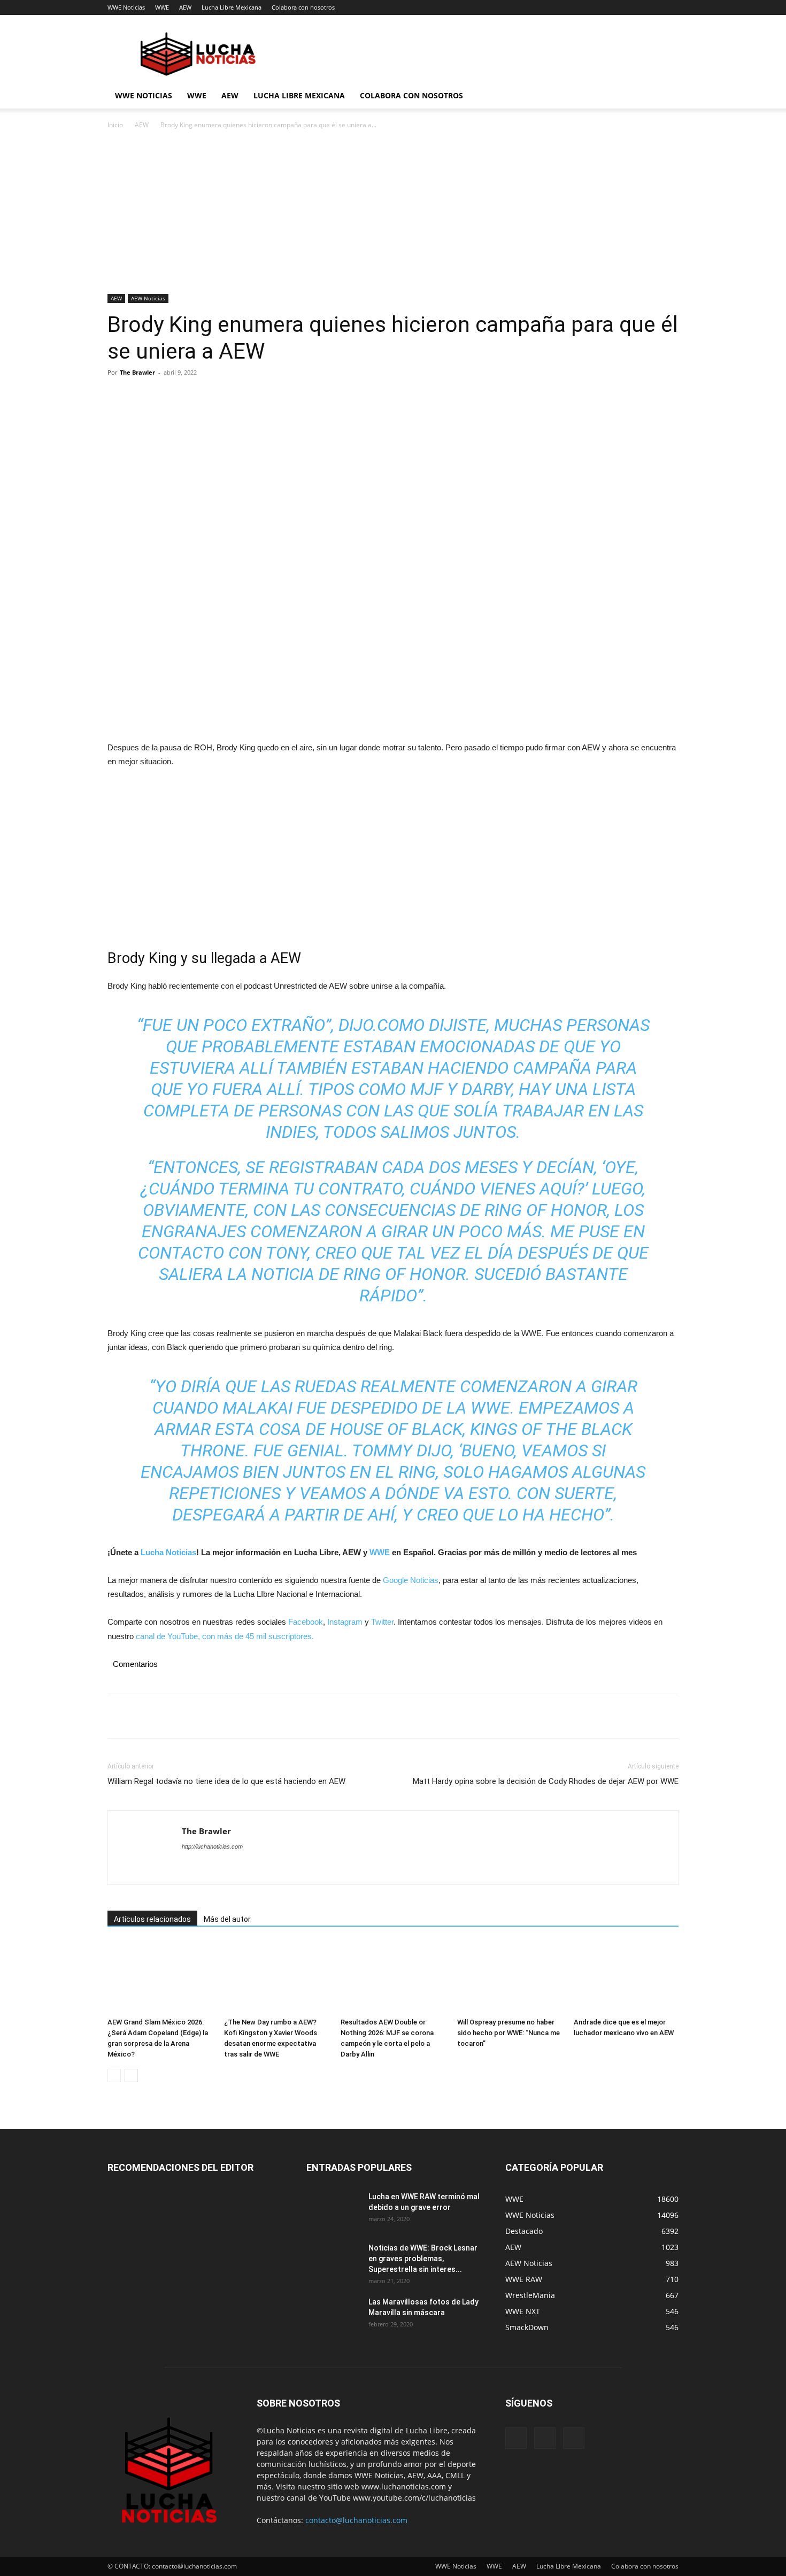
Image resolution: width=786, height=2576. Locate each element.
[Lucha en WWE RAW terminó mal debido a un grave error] (333, 2210)
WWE (162, 7)
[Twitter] (143, 397)
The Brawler (137, 372)
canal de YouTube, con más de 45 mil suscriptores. (224, 1636)
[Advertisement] (393, 215)
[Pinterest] (167, 397)
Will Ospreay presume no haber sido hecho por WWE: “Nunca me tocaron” (508, 2033)
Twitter (382, 1622)
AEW (185, 7)
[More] (217, 397)
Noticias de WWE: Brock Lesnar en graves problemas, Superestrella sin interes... (423, 2259)
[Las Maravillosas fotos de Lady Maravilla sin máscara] (333, 2315)
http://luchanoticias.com (212, 1846)
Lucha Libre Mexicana (232, 7)
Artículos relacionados (152, 1919)
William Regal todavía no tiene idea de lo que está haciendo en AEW (226, 1781)
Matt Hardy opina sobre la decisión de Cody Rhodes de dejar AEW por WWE (546, 1781)
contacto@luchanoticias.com (356, 2520)
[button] (666, 96)
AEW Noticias (148, 298)
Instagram (345, 1622)
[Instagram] (545, 2438)
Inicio (115, 125)
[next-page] (131, 2075)
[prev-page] (114, 2075)
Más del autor (227, 1919)
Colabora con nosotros (303, 7)
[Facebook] (118, 397)
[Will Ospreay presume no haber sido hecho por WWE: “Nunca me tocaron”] (510, 1977)
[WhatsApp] (192, 397)
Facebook (306, 1622)
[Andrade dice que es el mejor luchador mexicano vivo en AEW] (626, 1977)
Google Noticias (411, 1580)
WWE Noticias (126, 7)
